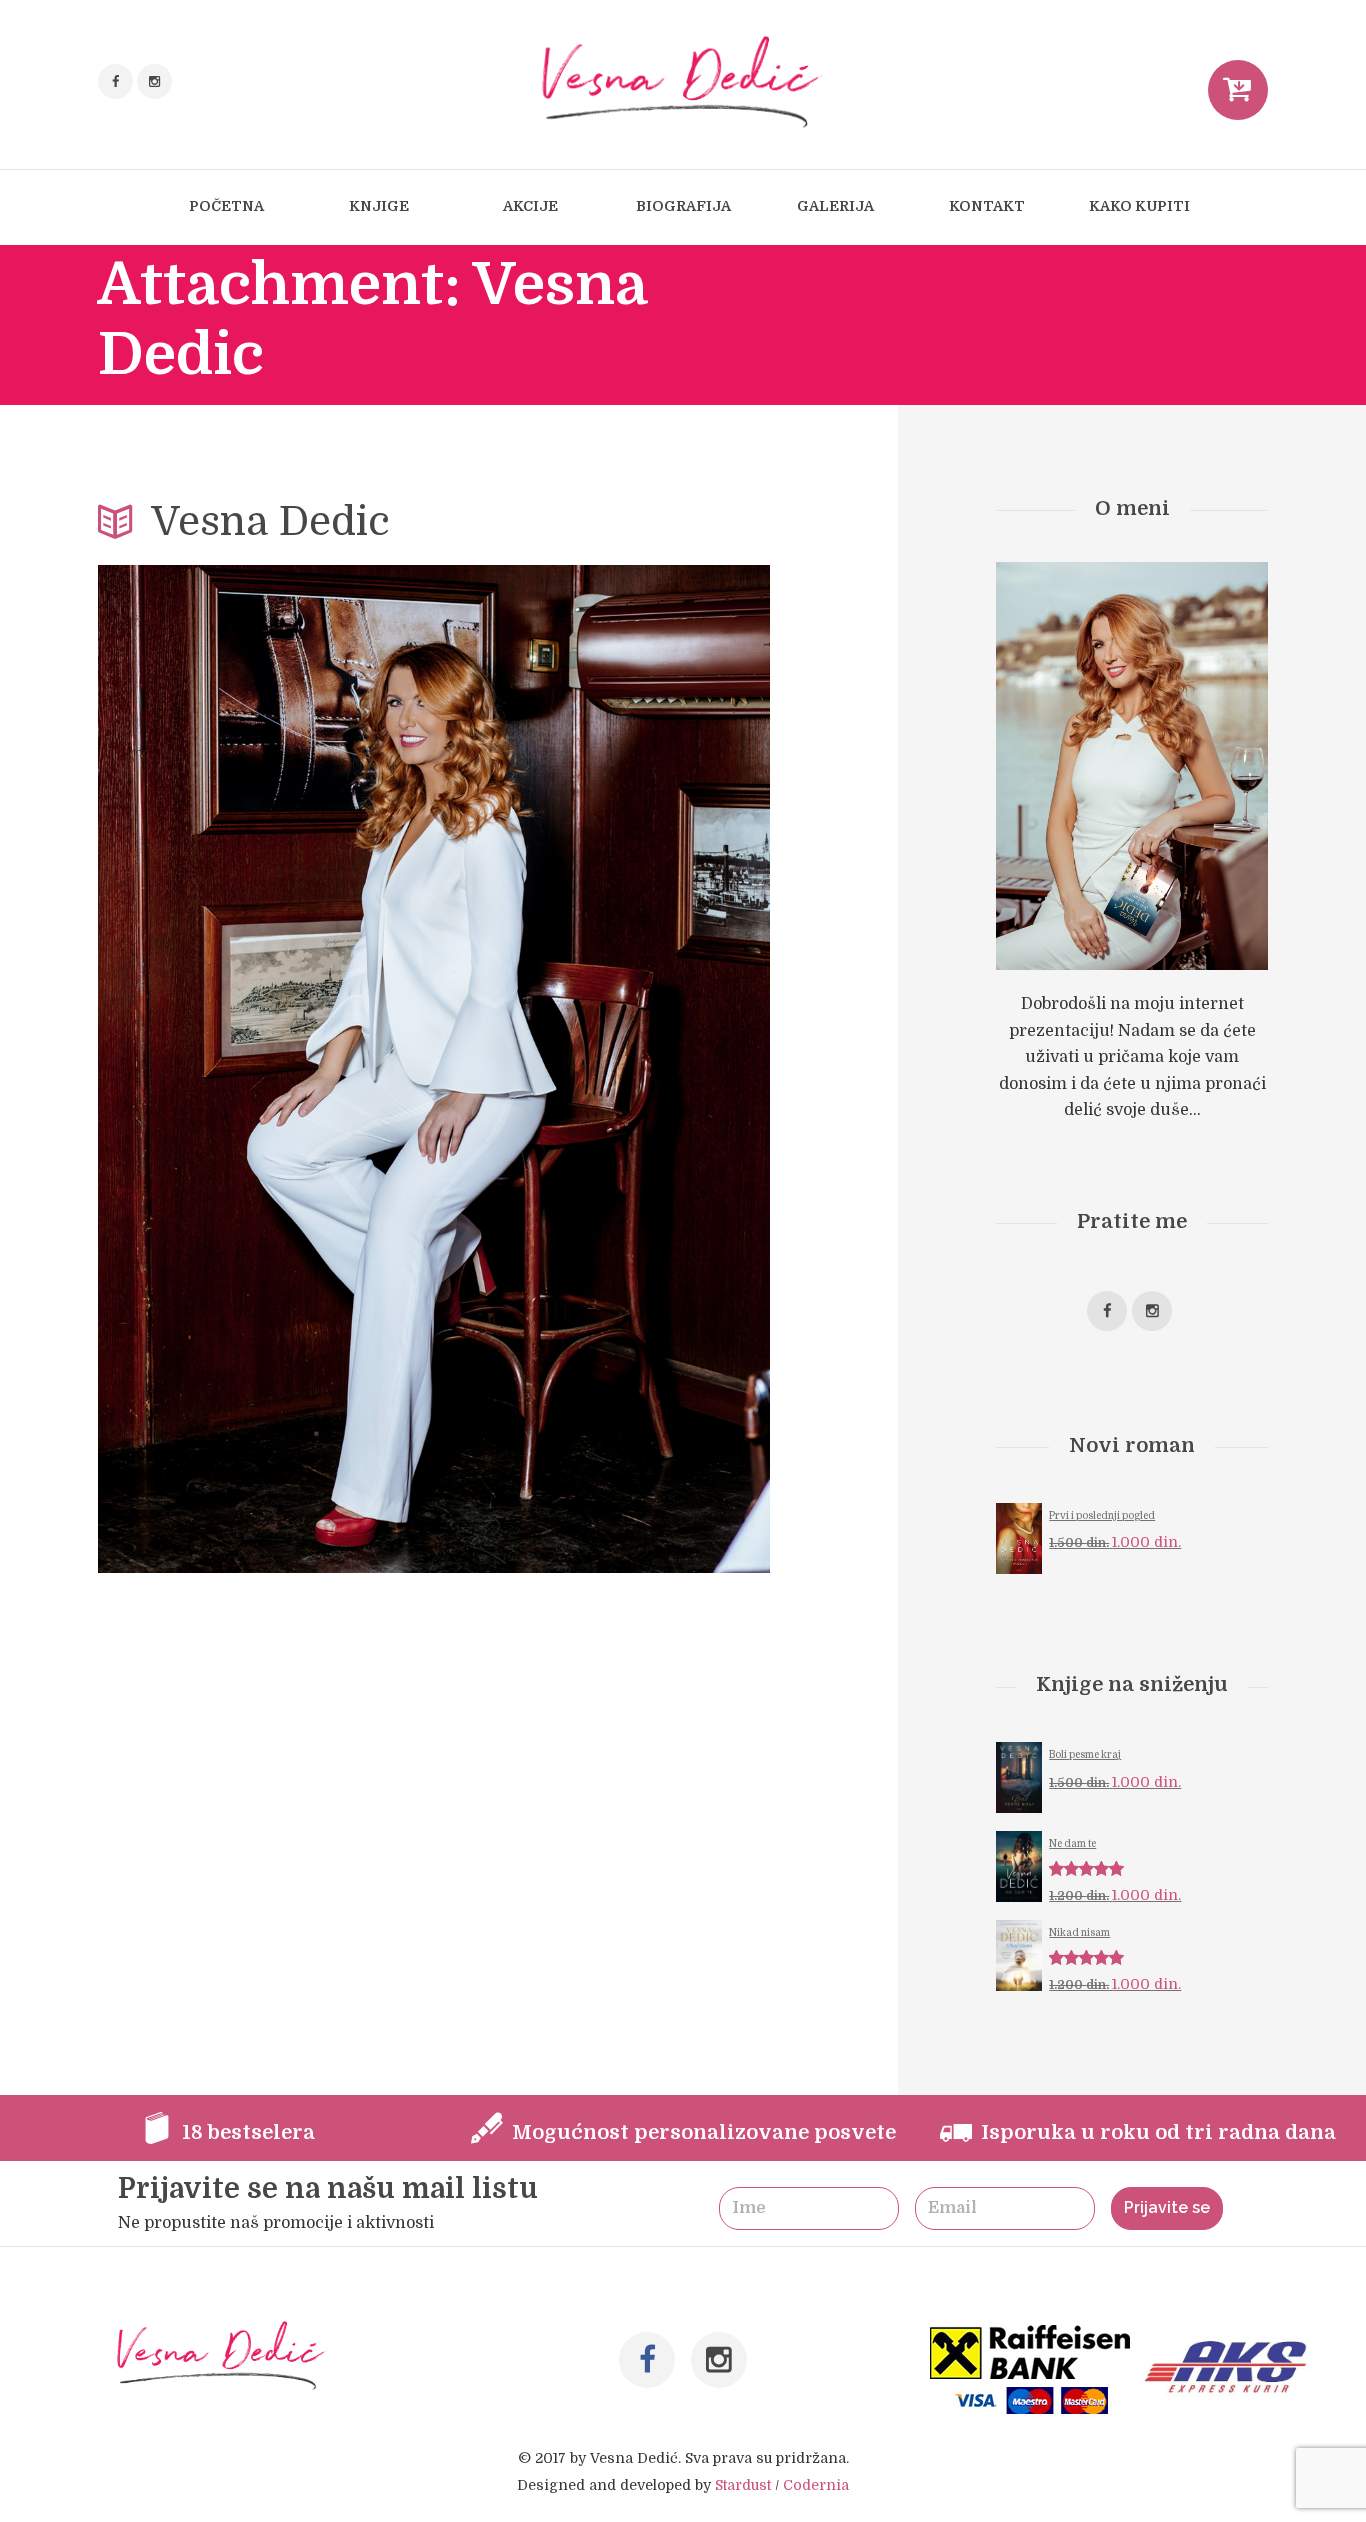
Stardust (743, 2485)
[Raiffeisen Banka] (1032, 2338)
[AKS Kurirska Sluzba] (1231, 2338)
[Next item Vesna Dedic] (602, 1069)
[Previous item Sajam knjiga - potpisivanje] (266, 1069)
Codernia (816, 2485)
